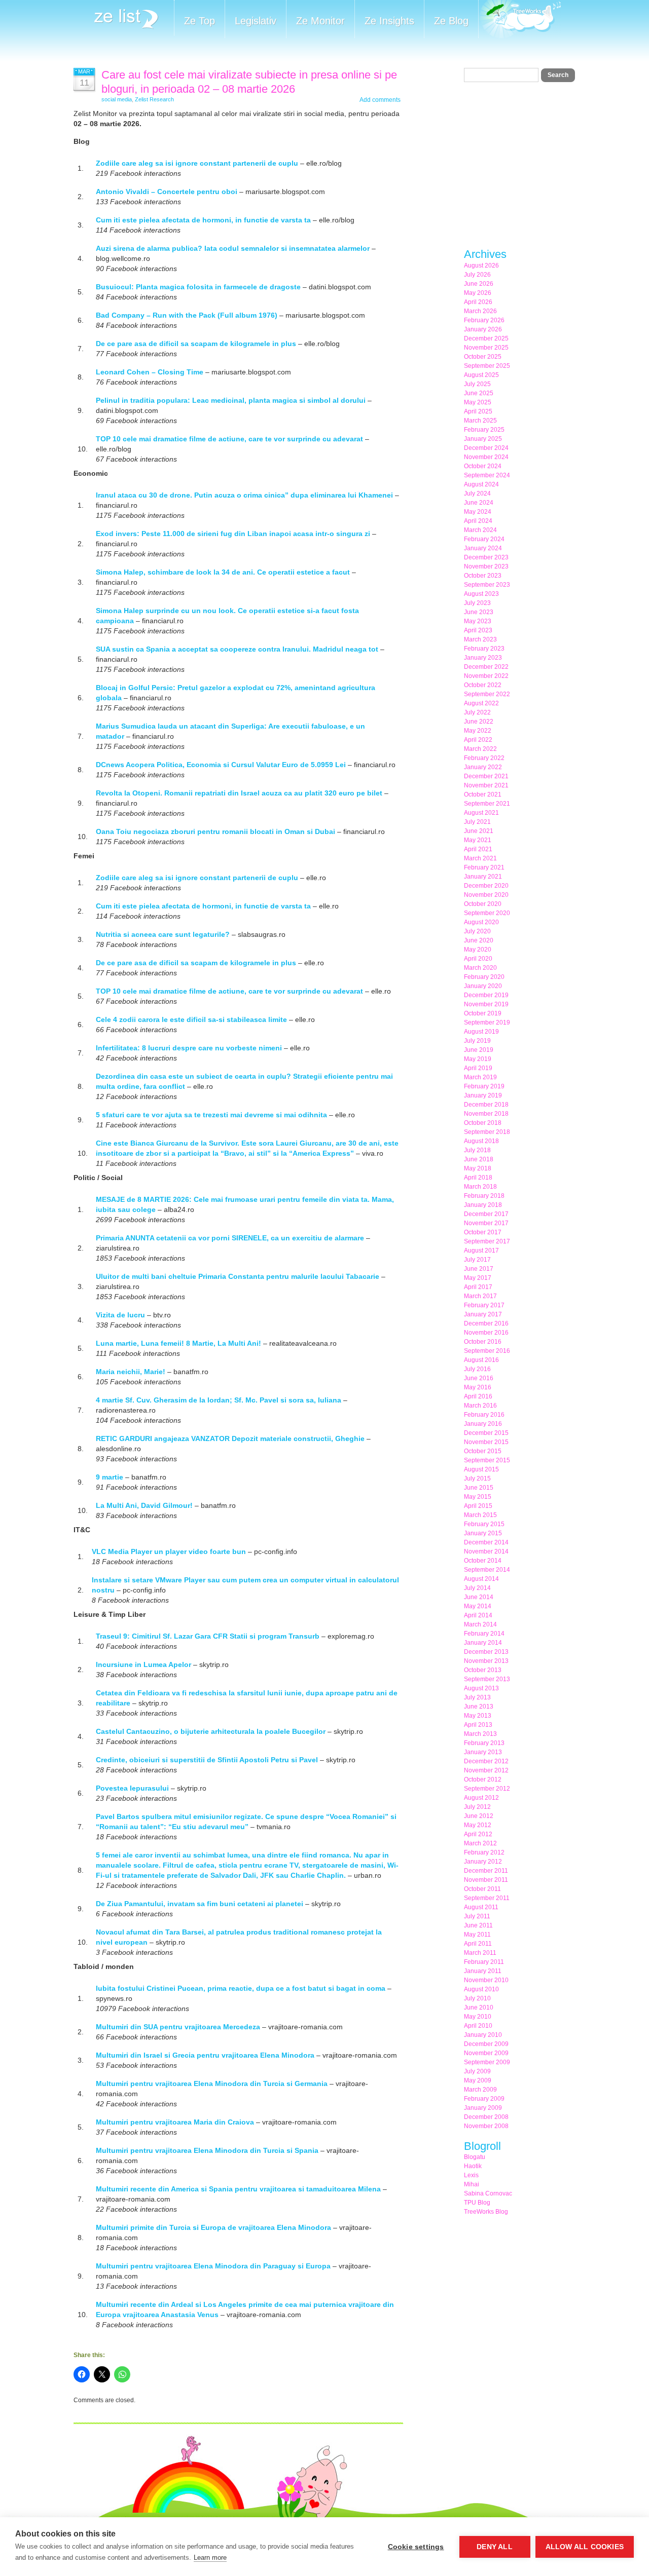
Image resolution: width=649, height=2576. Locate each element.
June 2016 (479, 1378)
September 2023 (487, 585)
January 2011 (483, 1971)
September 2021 (487, 804)
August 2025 (481, 375)
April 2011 (478, 1944)
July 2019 (477, 1041)
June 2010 (479, 2007)
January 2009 (483, 2108)
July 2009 (477, 2071)
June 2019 (479, 1050)
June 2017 (479, 1269)
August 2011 (481, 1907)
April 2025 (478, 411)
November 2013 (486, 1661)
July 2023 (477, 603)
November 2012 (486, 1770)
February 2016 (484, 1415)
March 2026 (480, 311)
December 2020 (486, 886)
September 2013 (487, 1679)
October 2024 (483, 466)
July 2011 (477, 1916)
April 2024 (478, 521)
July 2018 (477, 1150)
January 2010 (483, 2035)
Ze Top (200, 21)
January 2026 (483, 329)
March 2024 (480, 530)
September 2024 (487, 475)
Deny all (495, 2547)
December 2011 (486, 1871)
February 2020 (484, 977)
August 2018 (481, 1141)
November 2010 (486, 1980)
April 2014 (478, 1615)
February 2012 (484, 1852)
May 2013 (478, 1716)
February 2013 (484, 1743)
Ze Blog (451, 21)
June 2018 (479, 1159)
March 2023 (480, 639)
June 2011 (478, 1925)
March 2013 (480, 1734)
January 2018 (483, 1205)
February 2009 (484, 2099)
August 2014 (481, 1579)
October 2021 (483, 794)
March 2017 (480, 1296)
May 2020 (478, 950)
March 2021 (480, 858)
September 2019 (487, 1022)
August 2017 (481, 1251)
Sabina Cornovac (488, 2193)
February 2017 (484, 1305)
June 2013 (479, 1707)
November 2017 (486, 1223)
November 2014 (486, 1551)
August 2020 (481, 922)
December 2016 (486, 1323)
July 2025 (477, 384)
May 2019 (478, 1059)
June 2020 (479, 940)
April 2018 (478, 1178)
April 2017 (478, 1287)
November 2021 (486, 785)
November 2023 (486, 566)
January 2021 (483, 877)
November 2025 (486, 348)
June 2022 (479, 722)
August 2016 (481, 1360)
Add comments (380, 100)
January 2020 (483, 986)
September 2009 (487, 2062)
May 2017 (478, 1278)
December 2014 (486, 1542)
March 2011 (480, 1953)
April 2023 (478, 630)
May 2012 (478, 1825)
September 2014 (487, 1570)
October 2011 (482, 1889)
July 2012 (477, 1807)
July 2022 (477, 712)
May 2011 (477, 1935)
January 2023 (483, 658)
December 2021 (486, 776)
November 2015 (486, 1442)
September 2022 (487, 694)
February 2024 (484, 539)
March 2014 (480, 1624)
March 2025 (480, 421)
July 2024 (477, 494)
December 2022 (486, 667)
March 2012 (480, 1843)
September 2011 (487, 1898)
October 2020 (483, 904)
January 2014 (483, 1643)
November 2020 (486, 895)
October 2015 (483, 1451)
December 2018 (486, 1105)
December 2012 (486, 1761)
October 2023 (483, 576)
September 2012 (487, 1789)
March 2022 (480, 749)
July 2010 (477, 1998)
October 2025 (483, 357)
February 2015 (484, 1524)
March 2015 (480, 1515)
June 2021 (479, 831)
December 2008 (486, 2117)
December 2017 (486, 1214)
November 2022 (486, 676)
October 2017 (483, 1232)
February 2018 (484, 1196)
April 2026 (478, 302)
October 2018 (483, 1123)
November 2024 (486, 457)
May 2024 (478, 512)
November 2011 (486, 1880)
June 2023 (479, 612)
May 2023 (478, 621)
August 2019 (481, 1032)
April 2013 (478, 1725)
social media (117, 99)
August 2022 (481, 703)
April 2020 (478, 959)
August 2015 (481, 1469)
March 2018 (480, 1187)
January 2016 (483, 1424)
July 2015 (477, 1479)
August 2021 (481, 813)
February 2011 (484, 1962)
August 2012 (481, 1798)
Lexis (471, 2175)
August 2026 (481, 266)
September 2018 (487, 1132)
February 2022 (484, 758)
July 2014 (477, 1588)
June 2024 (479, 503)
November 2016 (486, 1333)
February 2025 (484, 430)
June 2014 (479, 1597)
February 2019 (484, 1086)
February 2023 (484, 649)
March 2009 (480, 2090)
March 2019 (480, 1077)
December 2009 (486, 2044)
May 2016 (478, 1387)
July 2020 (477, 931)
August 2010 (481, 1989)
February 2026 (484, 320)
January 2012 (483, 1862)
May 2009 (478, 2080)
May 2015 (478, 1497)
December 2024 (486, 448)
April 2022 (478, 740)
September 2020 (487, 913)
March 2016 (480, 1406)
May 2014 (478, 1606)
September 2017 (487, 1241)
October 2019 (483, 1013)
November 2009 (486, 2053)
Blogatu (475, 2157)
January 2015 (483, 1533)
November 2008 (486, 2126)
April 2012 (478, 1834)
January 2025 (483, 439)
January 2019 (483, 1095)
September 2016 (487, 1351)
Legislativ (256, 21)
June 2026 (479, 284)
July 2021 (477, 822)
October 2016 (483, 1342)
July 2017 (477, 1260)
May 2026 (478, 293)
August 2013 (481, 1688)
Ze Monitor (320, 21)
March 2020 (480, 968)
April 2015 (478, 1506)
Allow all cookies (585, 2547)
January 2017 (483, 1314)
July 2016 (477, 1369)
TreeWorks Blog (486, 2212)
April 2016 (478, 1396)
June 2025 (479, 393)
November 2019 (486, 1004)
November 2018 (486, 1114)
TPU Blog (477, 2203)
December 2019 (486, 995)
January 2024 (483, 548)
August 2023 (481, 594)
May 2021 (478, 840)
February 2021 (484, 867)
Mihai (472, 2184)
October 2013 (483, 1670)
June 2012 (479, 1816)
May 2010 (478, 2017)
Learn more (210, 2558)
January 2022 (483, 767)
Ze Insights (389, 21)
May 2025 (478, 402)
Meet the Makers (520, 20)
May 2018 (478, 1168)
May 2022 (478, 731)
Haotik (473, 2166)
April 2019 (478, 1068)
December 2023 (486, 557)
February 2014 (484, 1634)
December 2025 (486, 338)
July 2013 (477, 1697)
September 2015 (487, 1460)
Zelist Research (154, 99)
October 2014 (483, 1561)
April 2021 (478, 849)
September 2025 (487, 366)
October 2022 (483, 685)
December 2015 (486, 1433)
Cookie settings (416, 2547)
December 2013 (486, 1652)
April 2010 (478, 2026)
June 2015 (479, 1488)
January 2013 (483, 1752)
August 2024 (481, 484)
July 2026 (477, 275)
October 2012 (483, 1779)
